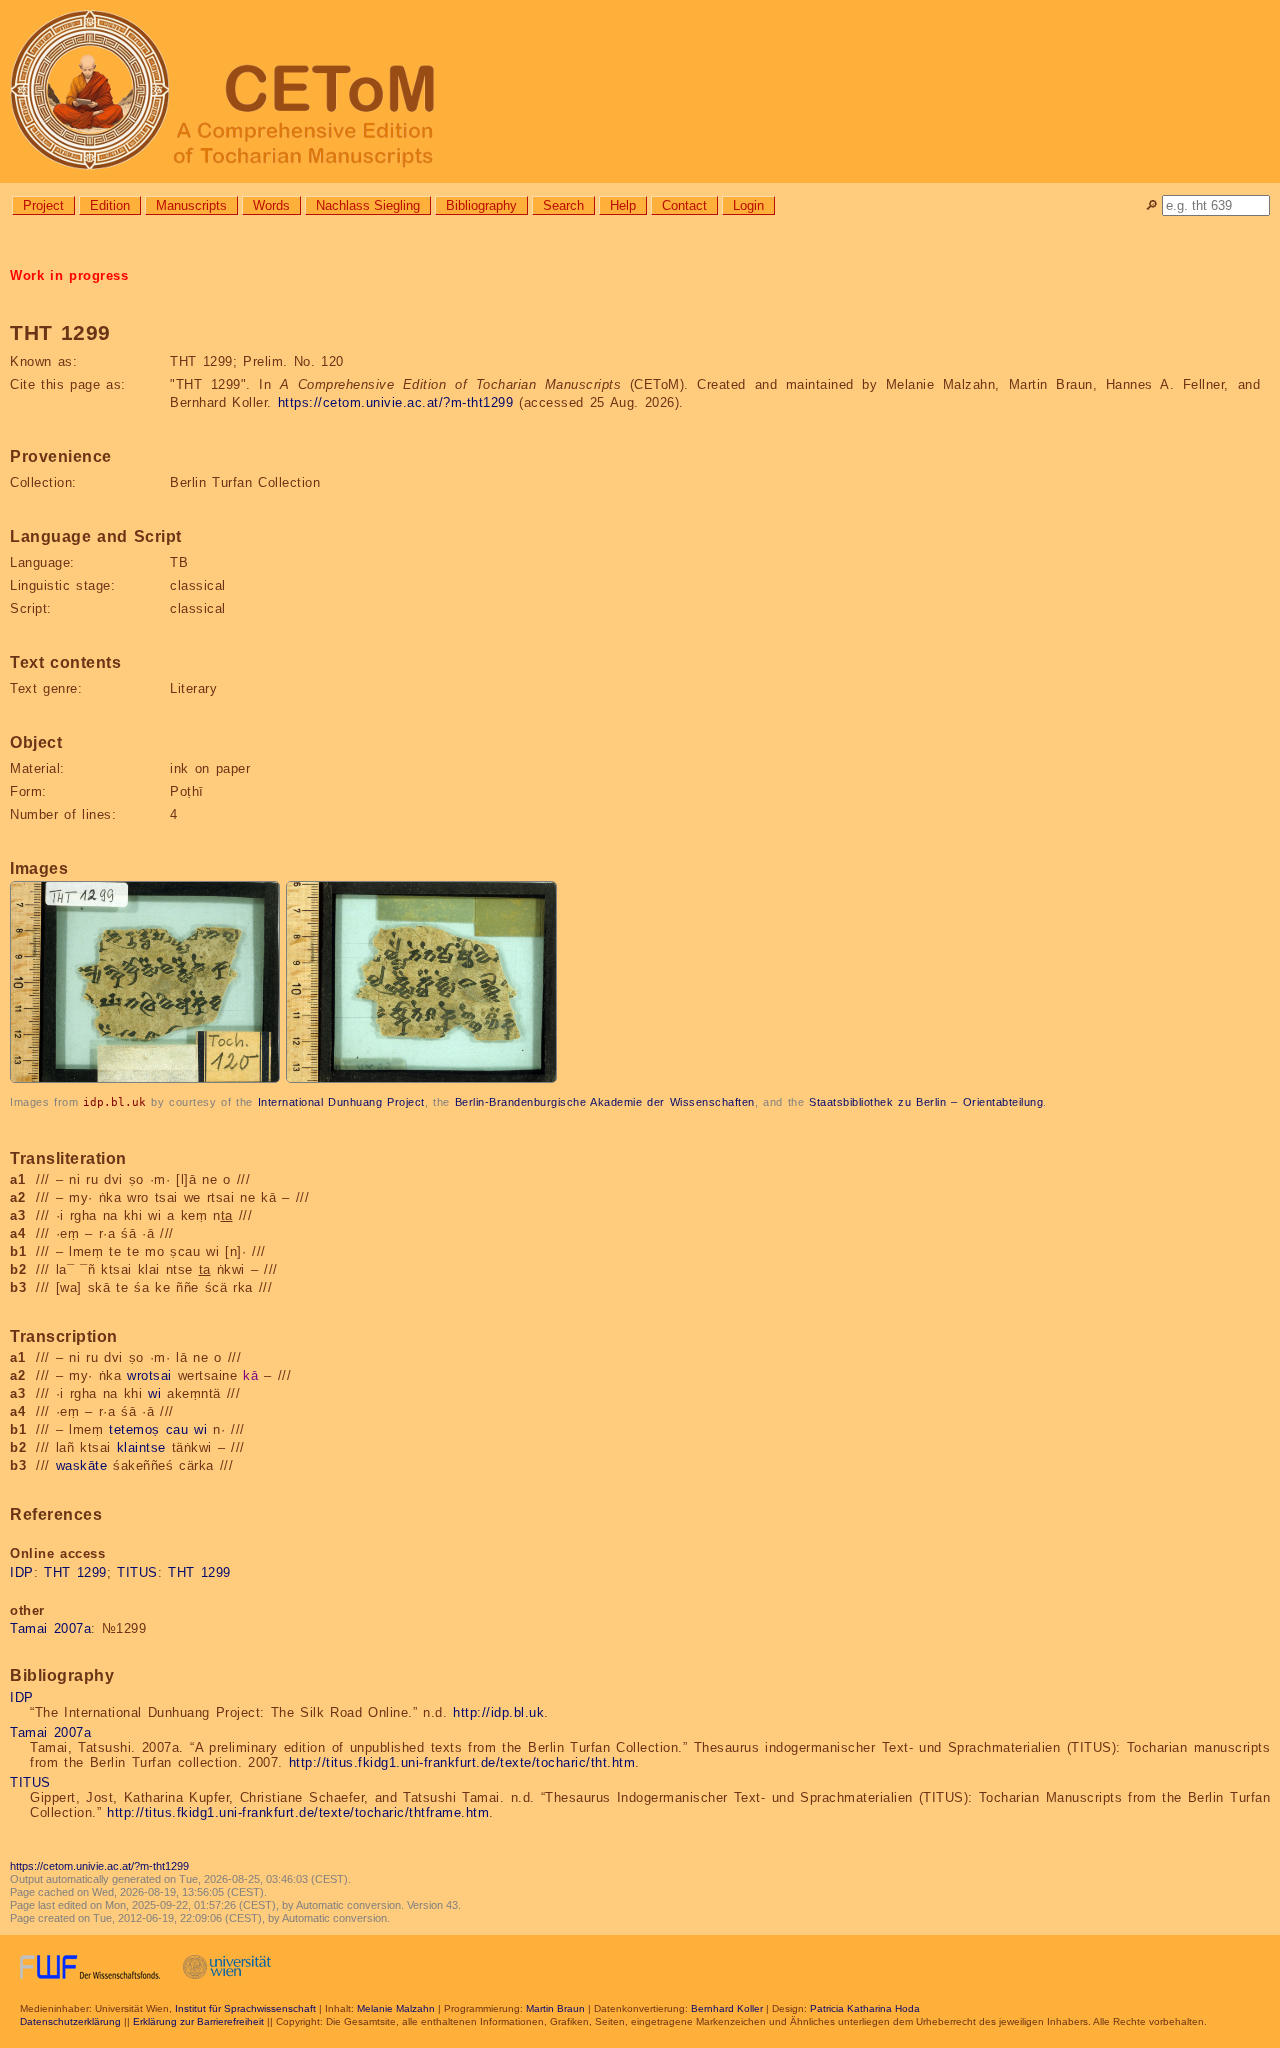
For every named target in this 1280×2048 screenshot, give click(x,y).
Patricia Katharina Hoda (865, 2008)
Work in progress (69, 275)
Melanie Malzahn (396, 2008)
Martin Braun (555, 2008)
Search (563, 205)
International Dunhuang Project (341, 1102)
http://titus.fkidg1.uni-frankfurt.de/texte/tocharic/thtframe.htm (298, 1812)
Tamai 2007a (50, 1628)
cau (177, 1429)
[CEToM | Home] (640, 91)
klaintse (141, 1447)
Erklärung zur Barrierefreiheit (198, 2021)
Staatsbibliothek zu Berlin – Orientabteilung (926, 1102)
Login (748, 205)
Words (271, 205)
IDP (22, 1572)
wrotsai (149, 1375)
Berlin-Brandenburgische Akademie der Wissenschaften (605, 1102)
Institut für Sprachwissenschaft (245, 2008)
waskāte (82, 1465)
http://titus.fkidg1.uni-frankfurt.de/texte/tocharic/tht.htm (462, 1762)
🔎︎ (1151, 205)
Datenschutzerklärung (70, 2021)
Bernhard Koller (727, 2008)
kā (250, 1375)
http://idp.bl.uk (498, 1712)
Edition (110, 205)
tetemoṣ (134, 1429)
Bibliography (481, 205)
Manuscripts (191, 205)
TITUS (137, 1572)
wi (154, 1393)
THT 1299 (75, 1572)
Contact (684, 205)
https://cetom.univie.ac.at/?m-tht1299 (396, 402)
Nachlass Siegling (368, 205)
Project (43, 205)
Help (623, 205)
